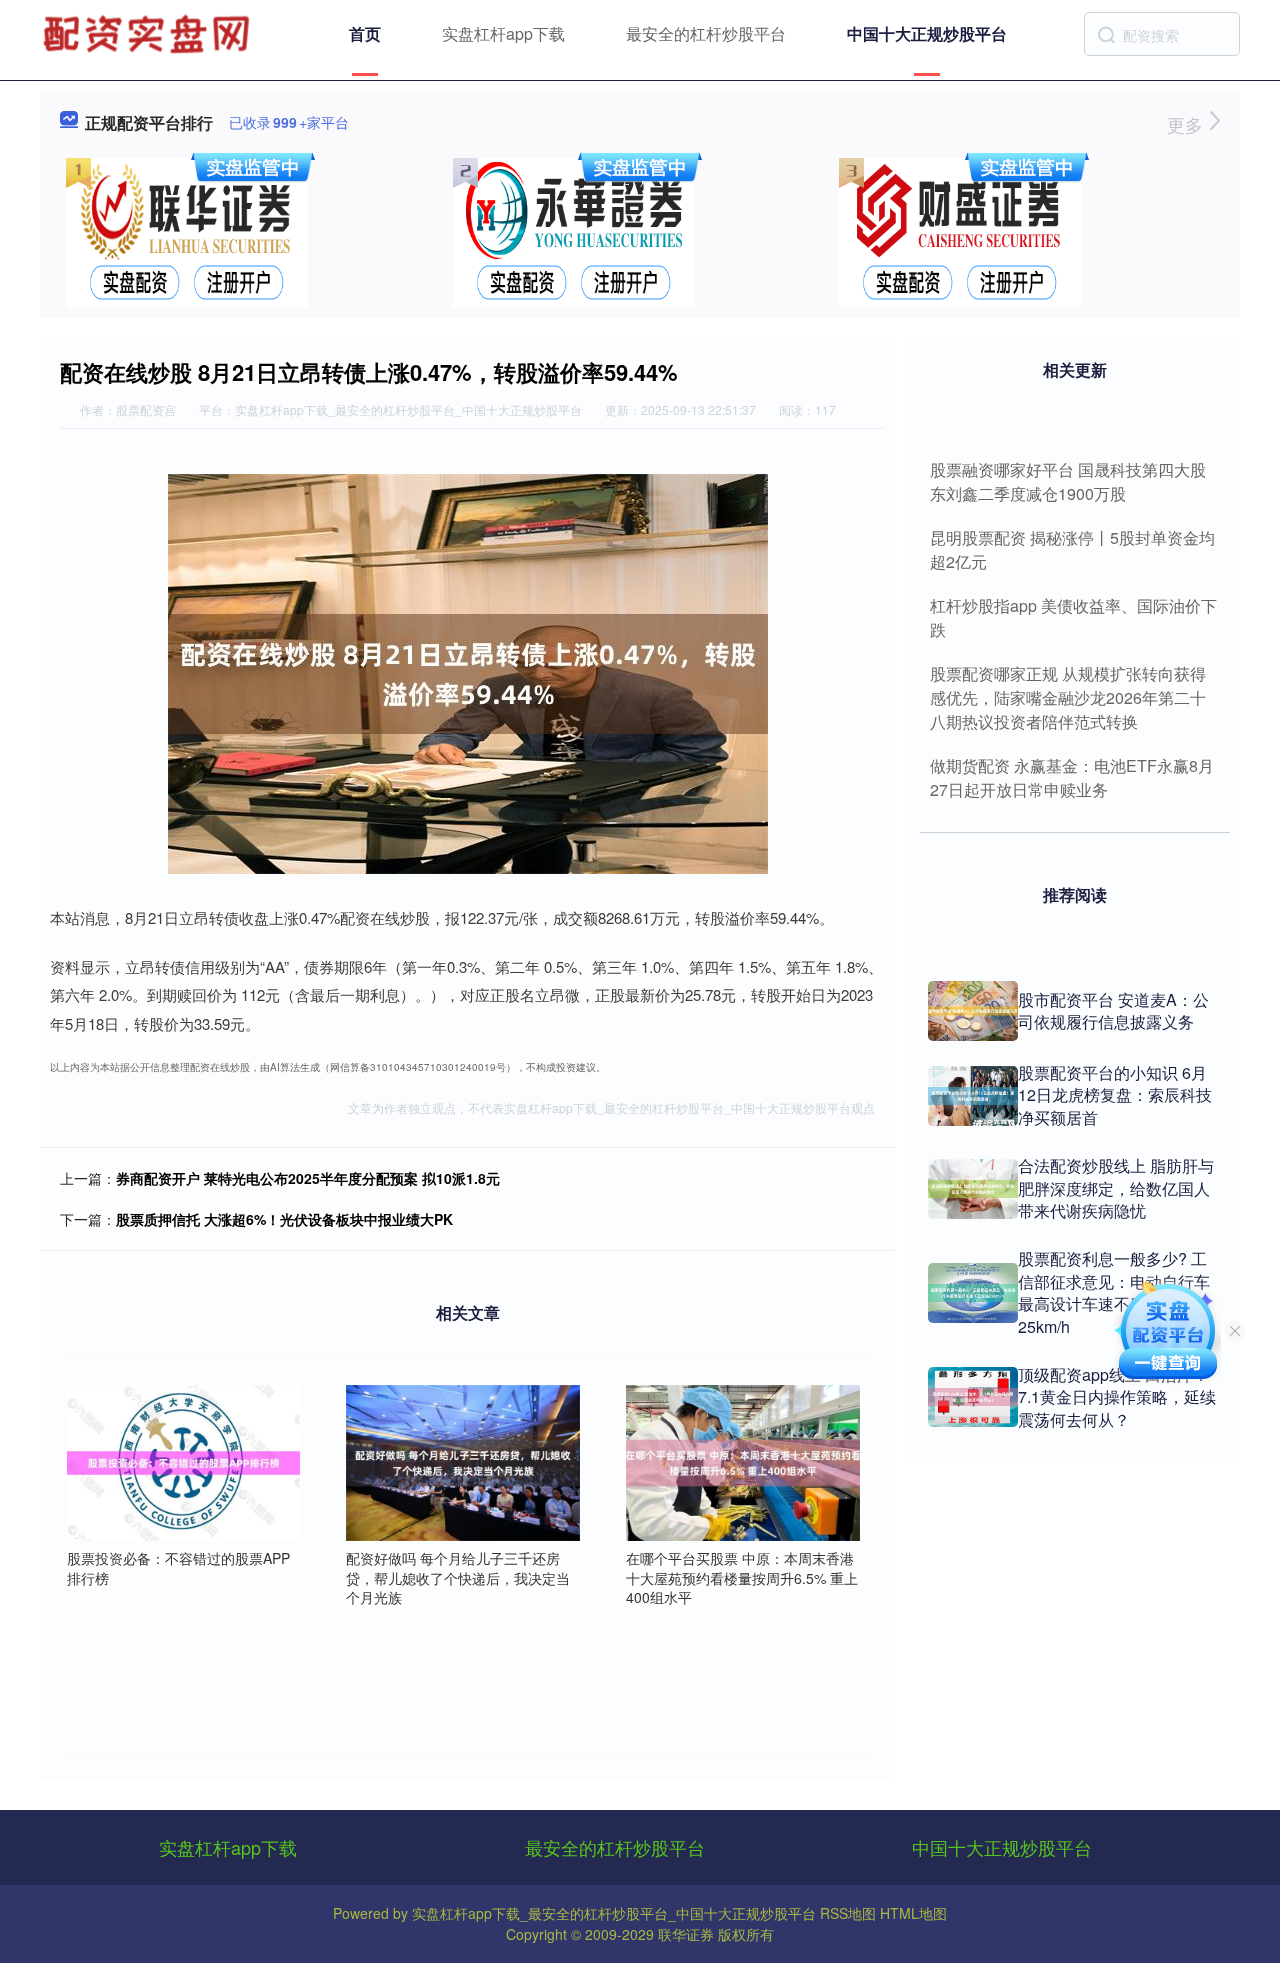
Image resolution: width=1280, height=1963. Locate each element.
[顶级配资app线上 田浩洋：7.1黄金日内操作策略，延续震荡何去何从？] (973, 1397)
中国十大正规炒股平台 (927, 33)
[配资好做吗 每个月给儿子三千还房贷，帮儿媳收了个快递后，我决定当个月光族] (463, 1461)
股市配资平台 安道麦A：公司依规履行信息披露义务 (1113, 1010)
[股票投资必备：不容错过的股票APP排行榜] (184, 1461)
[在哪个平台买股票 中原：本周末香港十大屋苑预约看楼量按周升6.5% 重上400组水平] (743, 1461)
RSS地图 (848, 1913)
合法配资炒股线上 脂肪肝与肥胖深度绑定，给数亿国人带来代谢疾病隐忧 (1116, 1188)
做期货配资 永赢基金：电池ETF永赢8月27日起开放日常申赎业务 (1072, 777)
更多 (1187, 124)
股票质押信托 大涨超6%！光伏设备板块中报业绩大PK (284, 1219)
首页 (365, 33)
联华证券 (686, 1934)
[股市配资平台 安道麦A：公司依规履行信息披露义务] (973, 1011)
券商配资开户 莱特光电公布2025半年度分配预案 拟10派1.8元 (308, 1178)
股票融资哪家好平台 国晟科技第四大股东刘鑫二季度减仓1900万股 (1068, 481)
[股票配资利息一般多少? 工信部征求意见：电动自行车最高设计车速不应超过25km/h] (973, 1293)
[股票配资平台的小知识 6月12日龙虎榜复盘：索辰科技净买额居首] (973, 1096)
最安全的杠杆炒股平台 (706, 33)
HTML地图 (913, 1913)
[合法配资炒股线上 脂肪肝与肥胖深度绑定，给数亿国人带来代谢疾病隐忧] (973, 1189)
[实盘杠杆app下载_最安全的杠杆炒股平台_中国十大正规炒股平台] (149, 32)
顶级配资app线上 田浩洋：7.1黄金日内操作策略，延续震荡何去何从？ (1117, 1397)
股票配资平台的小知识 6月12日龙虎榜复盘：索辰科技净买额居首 (1115, 1095)
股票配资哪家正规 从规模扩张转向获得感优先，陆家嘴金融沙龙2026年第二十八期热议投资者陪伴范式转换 (1068, 697)
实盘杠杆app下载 (503, 33)
